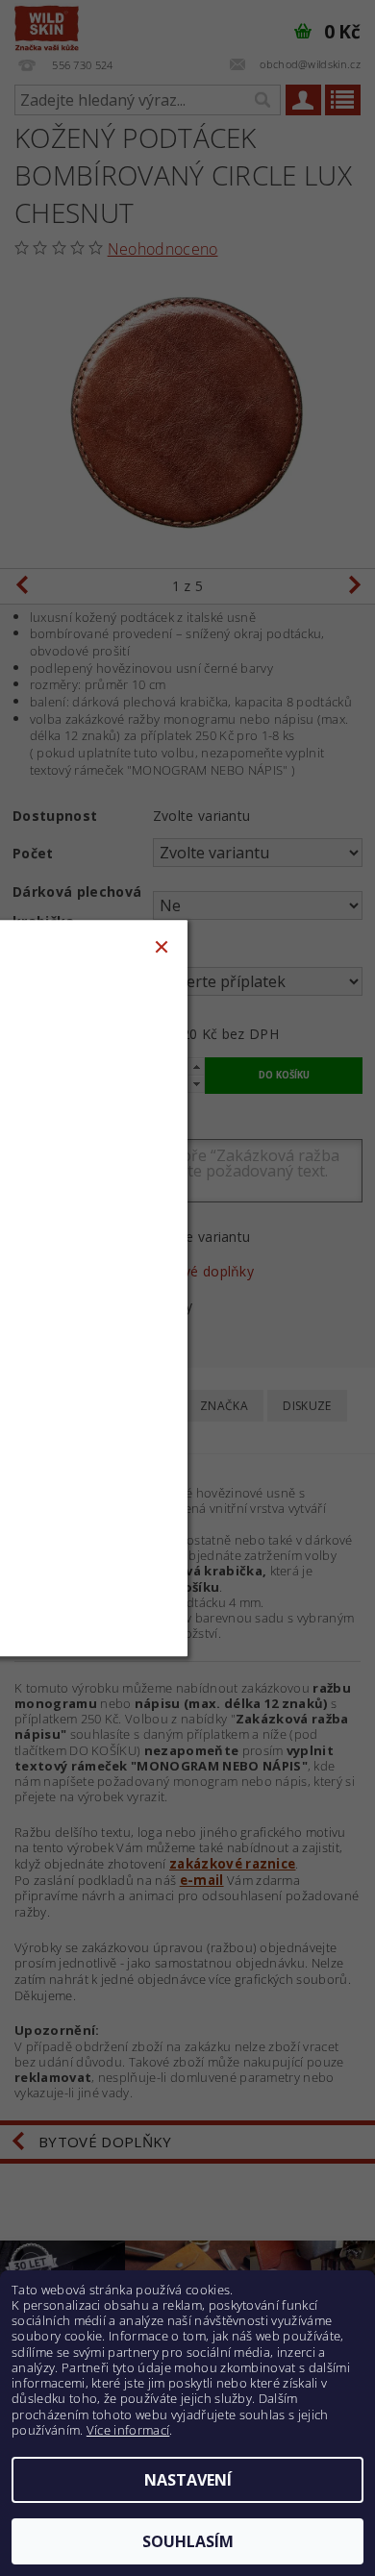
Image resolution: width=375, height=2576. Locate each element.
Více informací (128, 2430)
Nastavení (188, 2480)
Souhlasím (188, 2541)
